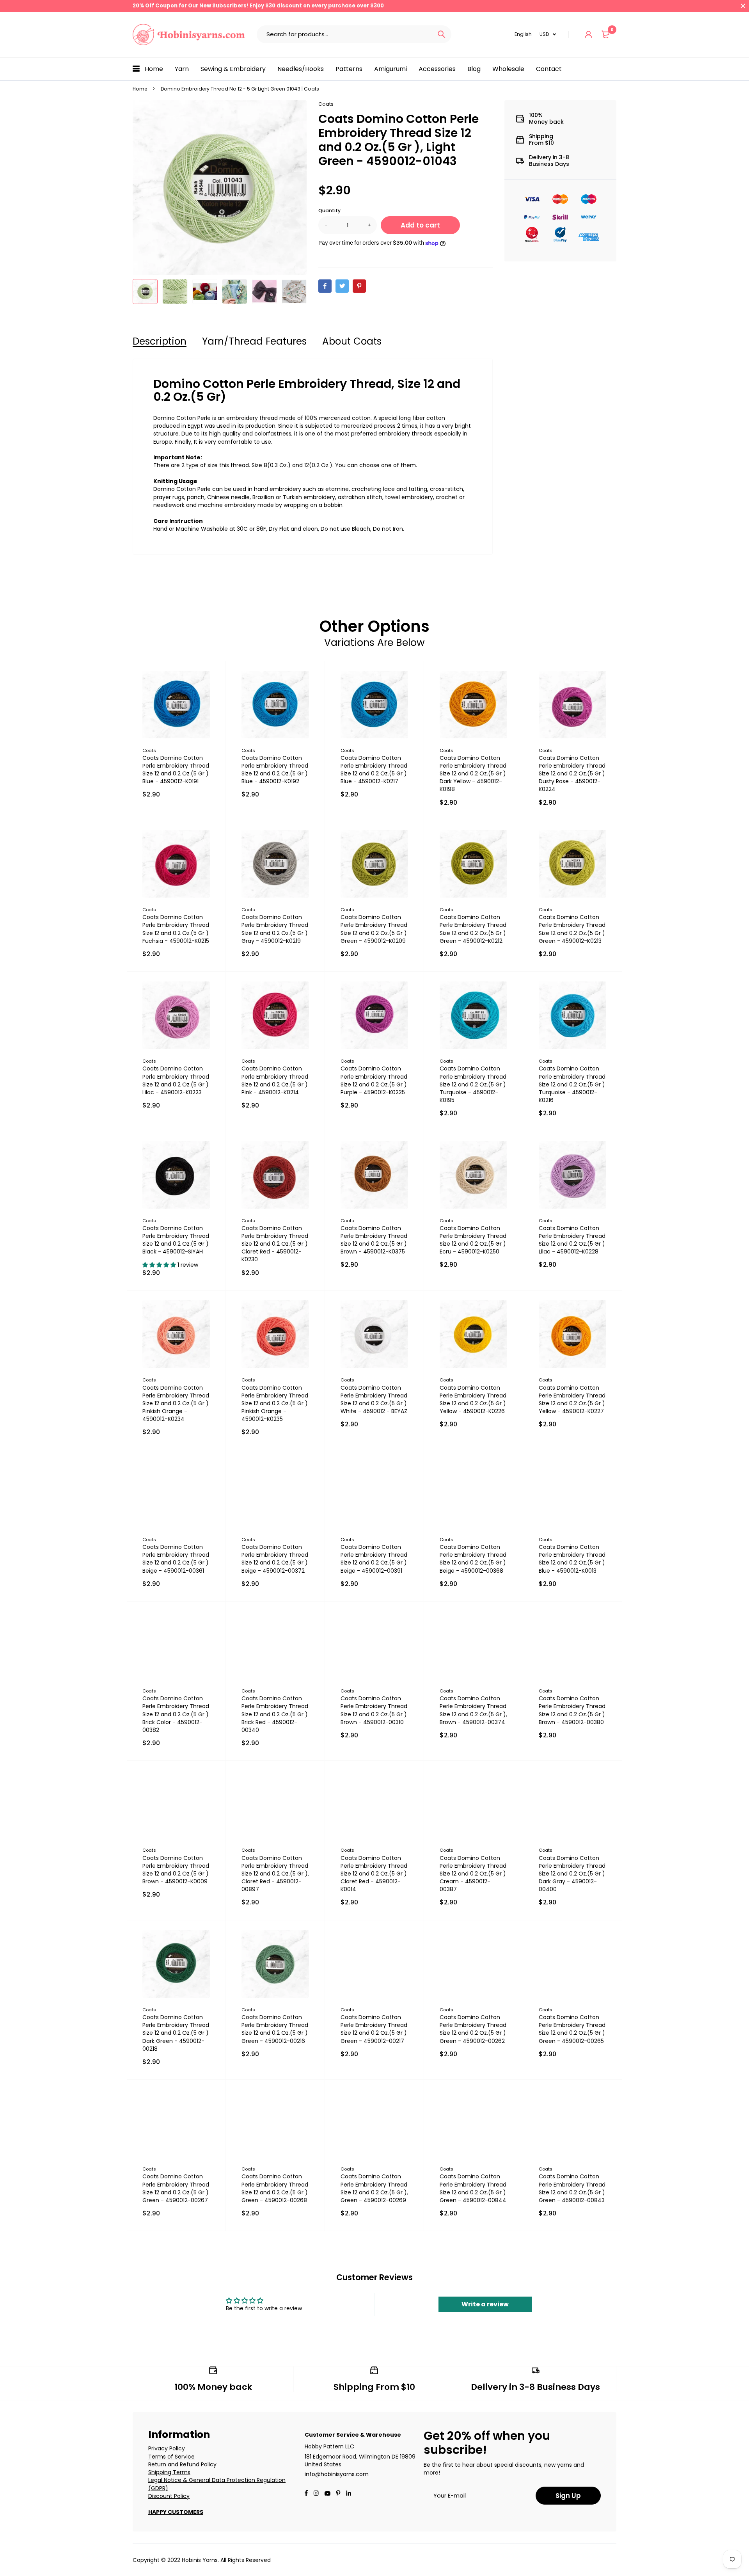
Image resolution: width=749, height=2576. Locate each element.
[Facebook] (325, 286)
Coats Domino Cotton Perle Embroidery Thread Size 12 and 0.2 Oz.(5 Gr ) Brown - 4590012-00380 (572, 1710)
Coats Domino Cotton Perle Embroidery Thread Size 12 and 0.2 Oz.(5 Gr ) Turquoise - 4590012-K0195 (473, 1084)
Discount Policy (169, 2496)
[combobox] (344, 34)
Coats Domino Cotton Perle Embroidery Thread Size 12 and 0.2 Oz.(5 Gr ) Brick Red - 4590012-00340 (275, 1714)
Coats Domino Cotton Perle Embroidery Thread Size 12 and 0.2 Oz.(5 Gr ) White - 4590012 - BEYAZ (374, 1399)
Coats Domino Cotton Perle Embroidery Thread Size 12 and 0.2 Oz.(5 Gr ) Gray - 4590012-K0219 (275, 929)
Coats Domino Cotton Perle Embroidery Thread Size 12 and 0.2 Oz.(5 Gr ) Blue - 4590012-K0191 (176, 770)
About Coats (352, 341)
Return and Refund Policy (182, 2464)
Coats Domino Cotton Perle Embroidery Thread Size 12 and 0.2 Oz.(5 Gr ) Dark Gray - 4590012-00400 (572, 1874)
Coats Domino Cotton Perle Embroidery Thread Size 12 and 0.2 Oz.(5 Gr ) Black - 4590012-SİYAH (176, 1240)
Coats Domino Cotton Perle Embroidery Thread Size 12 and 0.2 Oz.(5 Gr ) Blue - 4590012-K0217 (374, 770)
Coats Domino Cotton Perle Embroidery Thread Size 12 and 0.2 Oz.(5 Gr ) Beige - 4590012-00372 (275, 1559)
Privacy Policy (167, 2448)
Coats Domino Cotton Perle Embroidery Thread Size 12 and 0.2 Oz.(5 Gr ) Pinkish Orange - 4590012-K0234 (176, 1404)
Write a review (485, 2304)
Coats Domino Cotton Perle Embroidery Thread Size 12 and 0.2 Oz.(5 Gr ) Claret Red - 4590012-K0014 (374, 1874)
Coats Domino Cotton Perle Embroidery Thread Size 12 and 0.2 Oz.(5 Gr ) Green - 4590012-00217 (374, 2029)
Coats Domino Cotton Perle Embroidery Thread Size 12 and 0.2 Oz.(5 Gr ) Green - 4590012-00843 (572, 2188)
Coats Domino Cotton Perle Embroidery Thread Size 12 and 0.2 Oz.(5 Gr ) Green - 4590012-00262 (473, 2029)
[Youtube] (349, 2494)
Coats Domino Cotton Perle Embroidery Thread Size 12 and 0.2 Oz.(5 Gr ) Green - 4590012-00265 (572, 2029)
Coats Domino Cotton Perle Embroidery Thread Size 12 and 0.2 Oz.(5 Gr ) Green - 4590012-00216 (275, 2029)
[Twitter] (342, 286)
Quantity (329, 211)
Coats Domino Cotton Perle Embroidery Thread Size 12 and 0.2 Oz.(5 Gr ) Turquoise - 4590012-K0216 (572, 1084)
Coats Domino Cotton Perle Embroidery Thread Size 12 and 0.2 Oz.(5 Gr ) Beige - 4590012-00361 (176, 1559)
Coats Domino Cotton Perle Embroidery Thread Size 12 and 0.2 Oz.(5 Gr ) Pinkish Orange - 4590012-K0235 (275, 1404)
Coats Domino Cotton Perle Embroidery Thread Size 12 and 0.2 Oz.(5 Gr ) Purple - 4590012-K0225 (374, 1080)
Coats (326, 104)
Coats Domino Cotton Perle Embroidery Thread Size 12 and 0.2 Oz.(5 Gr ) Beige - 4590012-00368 (473, 1559)
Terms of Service (171, 2457)
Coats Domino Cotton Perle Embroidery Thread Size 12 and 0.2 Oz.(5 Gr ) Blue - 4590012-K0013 (572, 1559)
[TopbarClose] (743, 6)
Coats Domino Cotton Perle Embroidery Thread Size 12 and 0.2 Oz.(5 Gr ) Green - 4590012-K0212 (473, 929)
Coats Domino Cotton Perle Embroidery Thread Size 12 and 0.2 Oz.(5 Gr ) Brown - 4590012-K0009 (176, 1870)
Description (160, 341)
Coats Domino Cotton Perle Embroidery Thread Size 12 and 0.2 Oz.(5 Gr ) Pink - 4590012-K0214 (275, 1080)
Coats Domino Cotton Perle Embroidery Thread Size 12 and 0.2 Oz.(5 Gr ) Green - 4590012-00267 (176, 2188)
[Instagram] (316, 2494)
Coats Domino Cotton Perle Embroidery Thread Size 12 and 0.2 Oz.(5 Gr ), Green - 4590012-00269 (374, 2188)
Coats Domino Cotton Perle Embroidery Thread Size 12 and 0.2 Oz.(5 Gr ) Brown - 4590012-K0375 (374, 1240)
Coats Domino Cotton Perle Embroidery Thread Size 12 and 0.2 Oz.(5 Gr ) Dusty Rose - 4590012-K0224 (572, 774)
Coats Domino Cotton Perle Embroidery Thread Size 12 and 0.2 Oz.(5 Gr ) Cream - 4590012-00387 (473, 1874)
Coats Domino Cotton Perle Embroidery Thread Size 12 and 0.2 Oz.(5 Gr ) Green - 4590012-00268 (275, 2188)
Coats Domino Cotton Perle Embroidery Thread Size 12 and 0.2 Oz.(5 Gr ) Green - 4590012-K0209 (374, 929)
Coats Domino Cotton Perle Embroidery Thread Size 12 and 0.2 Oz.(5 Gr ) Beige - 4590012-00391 (374, 1559)
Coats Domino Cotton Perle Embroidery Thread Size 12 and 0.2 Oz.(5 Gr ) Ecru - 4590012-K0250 (473, 1240)
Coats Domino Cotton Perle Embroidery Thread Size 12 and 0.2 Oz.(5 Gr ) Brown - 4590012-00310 (374, 1710)
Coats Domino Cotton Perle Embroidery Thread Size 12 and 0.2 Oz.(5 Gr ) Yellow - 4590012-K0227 (572, 1399)
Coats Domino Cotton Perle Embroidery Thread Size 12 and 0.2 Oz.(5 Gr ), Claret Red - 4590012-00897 (275, 1874)
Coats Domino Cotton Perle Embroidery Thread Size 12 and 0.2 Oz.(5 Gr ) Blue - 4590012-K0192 (275, 770)
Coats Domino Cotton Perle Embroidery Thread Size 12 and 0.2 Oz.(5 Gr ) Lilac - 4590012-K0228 (572, 1240)
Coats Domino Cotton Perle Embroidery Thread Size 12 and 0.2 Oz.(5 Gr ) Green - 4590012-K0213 (572, 929)
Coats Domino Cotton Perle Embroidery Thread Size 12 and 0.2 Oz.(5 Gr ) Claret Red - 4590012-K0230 (275, 1244)
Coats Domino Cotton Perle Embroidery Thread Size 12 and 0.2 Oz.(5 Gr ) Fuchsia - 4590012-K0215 (176, 929)
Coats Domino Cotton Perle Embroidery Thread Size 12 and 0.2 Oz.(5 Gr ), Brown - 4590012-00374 (473, 1710)
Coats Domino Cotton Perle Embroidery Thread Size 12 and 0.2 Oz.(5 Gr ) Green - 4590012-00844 (473, 2188)
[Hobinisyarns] (189, 35)
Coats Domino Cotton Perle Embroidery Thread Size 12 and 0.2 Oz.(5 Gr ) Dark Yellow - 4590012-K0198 (473, 774)
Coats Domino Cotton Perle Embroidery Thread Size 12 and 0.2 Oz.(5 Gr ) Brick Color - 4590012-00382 (176, 1714)
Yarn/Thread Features (254, 341)
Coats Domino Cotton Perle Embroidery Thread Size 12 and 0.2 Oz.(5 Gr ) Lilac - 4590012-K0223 (176, 1080)
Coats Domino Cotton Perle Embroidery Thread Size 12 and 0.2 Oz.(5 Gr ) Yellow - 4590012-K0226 (473, 1399)
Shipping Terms (169, 2472)
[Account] (588, 35)
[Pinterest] (359, 286)
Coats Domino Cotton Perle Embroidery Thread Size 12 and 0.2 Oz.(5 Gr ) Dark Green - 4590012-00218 (176, 2033)
